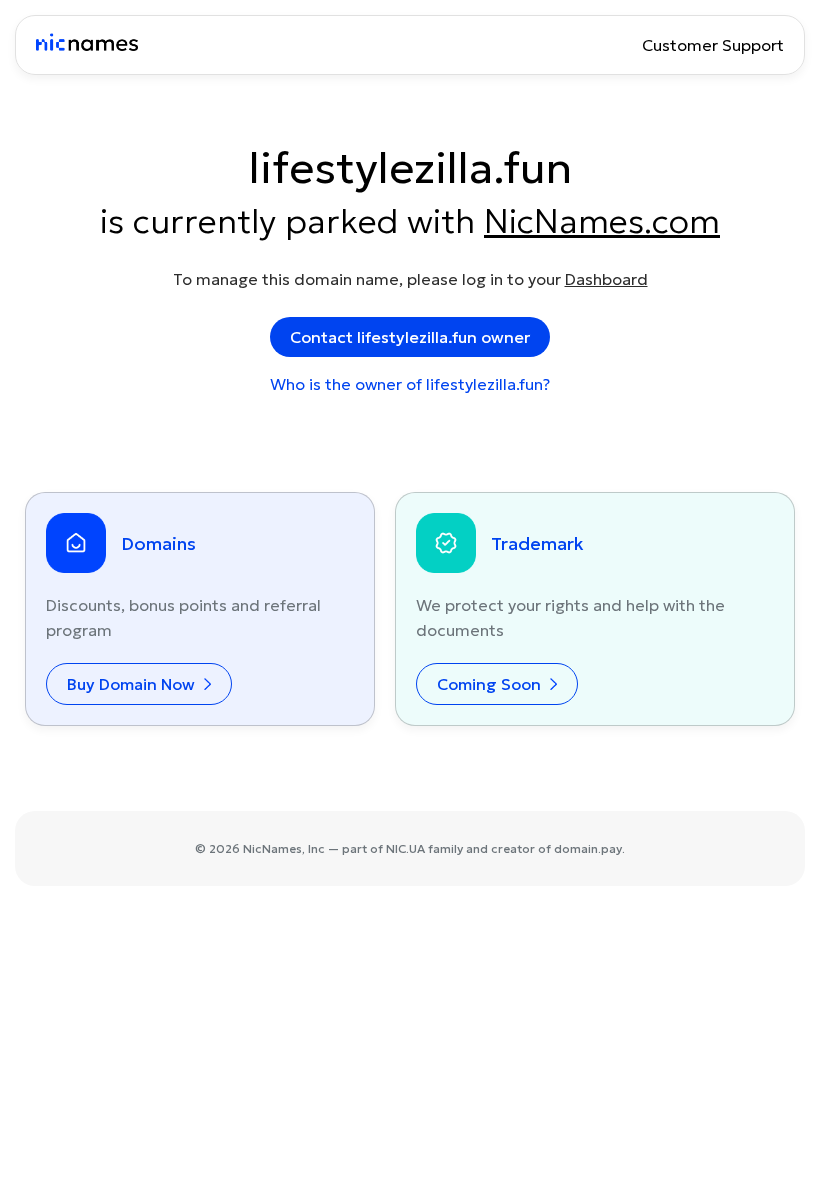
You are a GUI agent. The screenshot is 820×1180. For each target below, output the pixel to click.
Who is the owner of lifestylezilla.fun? (410, 384)
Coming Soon (491, 684)
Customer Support (713, 45)
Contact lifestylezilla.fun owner (410, 337)
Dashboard (606, 279)
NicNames (272, 848)
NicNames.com (602, 221)
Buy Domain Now (133, 684)
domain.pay (588, 848)
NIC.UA (405, 848)
